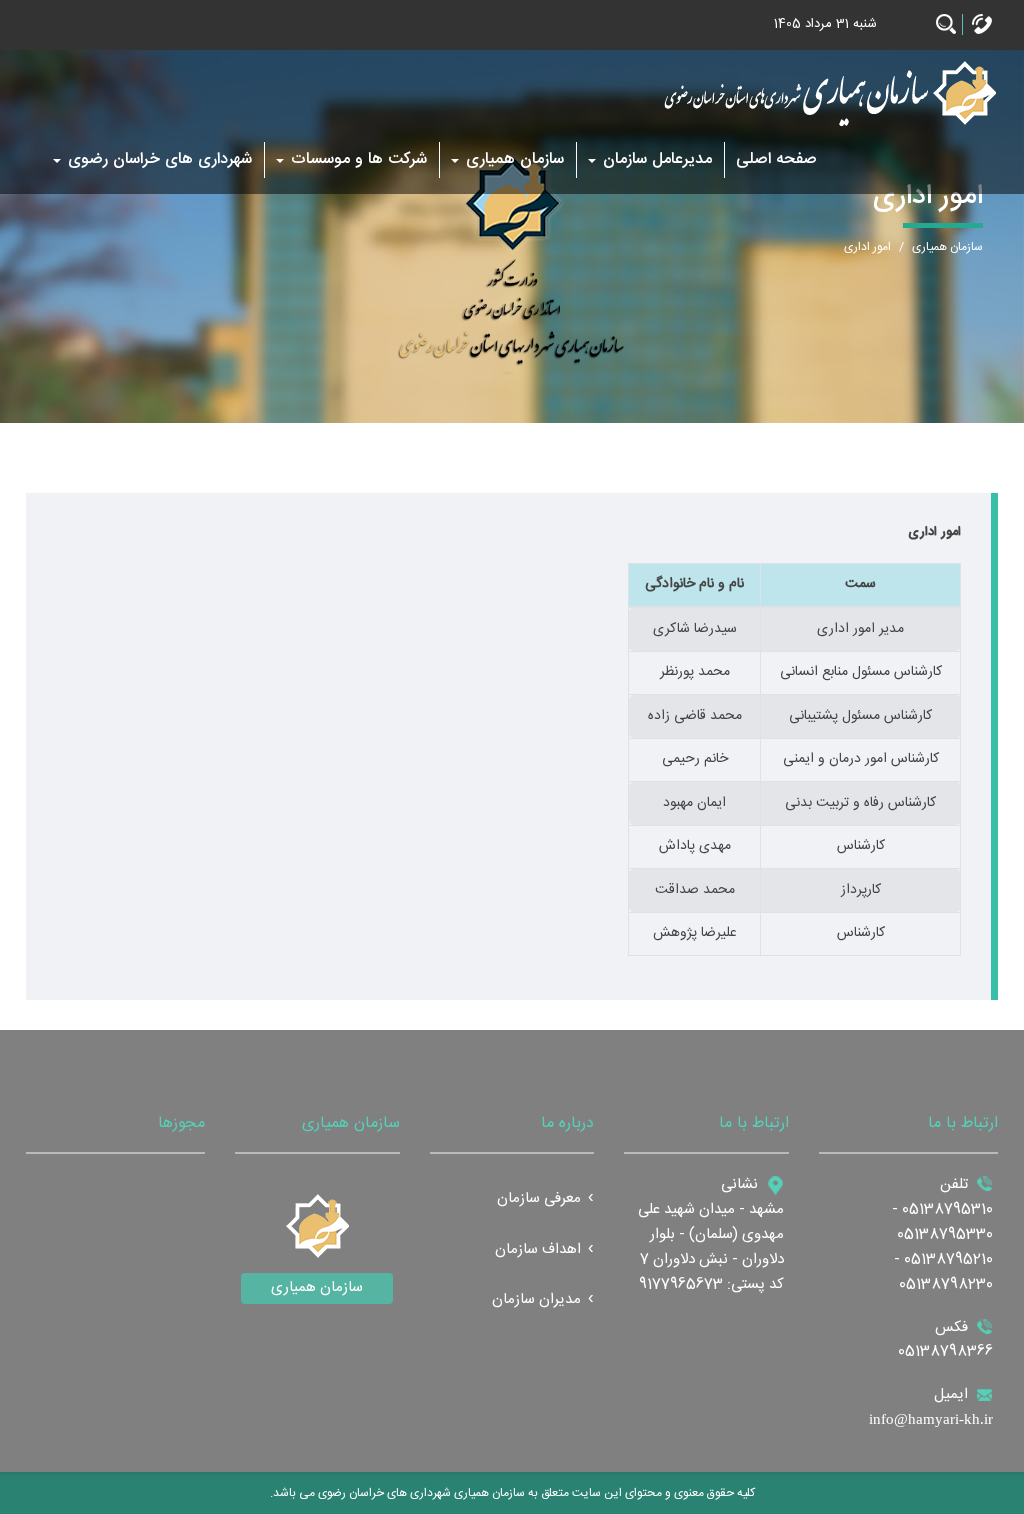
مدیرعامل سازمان (657, 159)
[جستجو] (946, 24)
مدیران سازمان (536, 1300)
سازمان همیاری (515, 159)
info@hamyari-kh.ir (931, 1419)
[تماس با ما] (982, 24)
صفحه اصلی (776, 159)
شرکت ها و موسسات (359, 159)
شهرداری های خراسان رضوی (160, 159)
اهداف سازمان (538, 1250)
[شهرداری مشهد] (828, 93)
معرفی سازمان (539, 1199)
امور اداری (867, 247)
